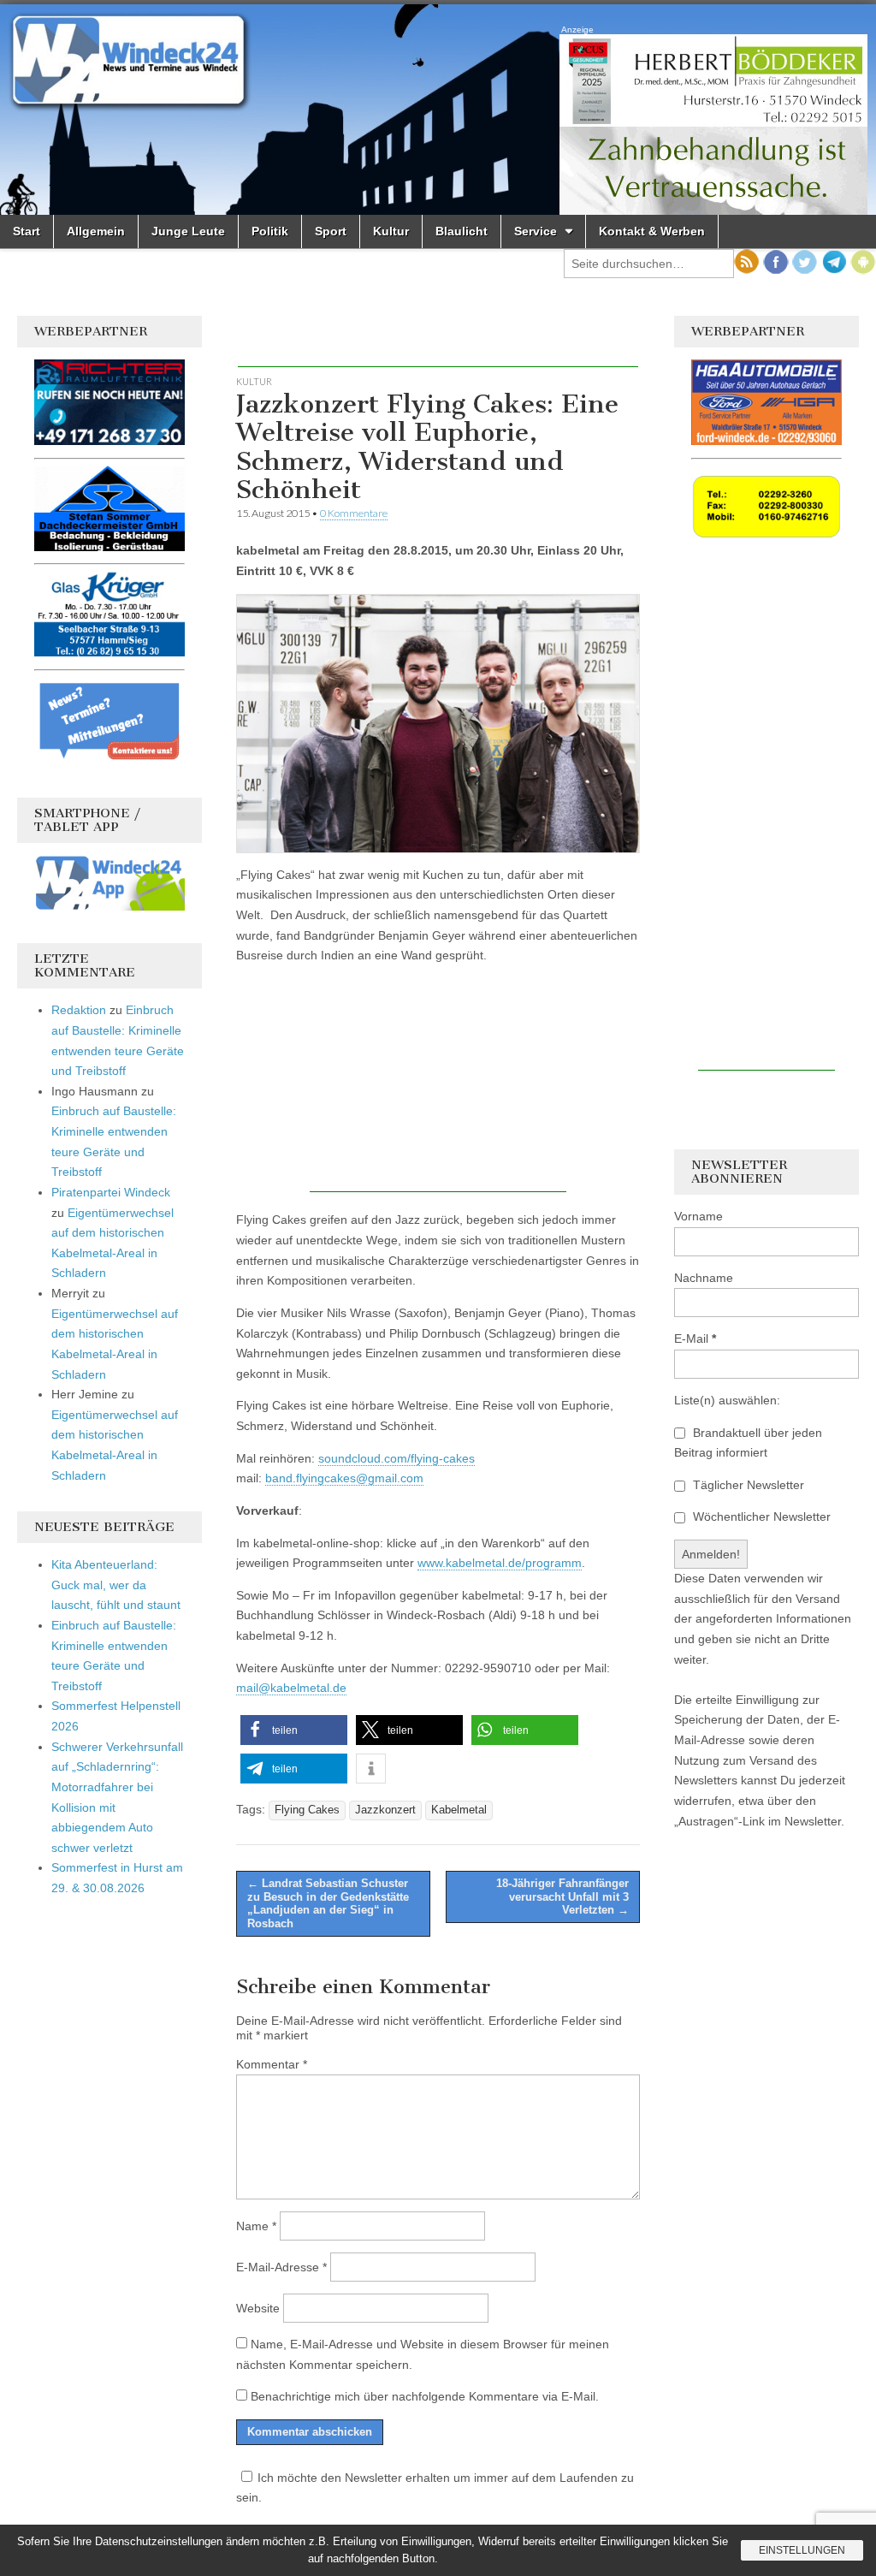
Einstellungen (802, 2550)
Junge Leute (188, 231)
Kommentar (272, 2064)
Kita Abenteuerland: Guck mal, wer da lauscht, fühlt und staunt (116, 1585)
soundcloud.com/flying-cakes (397, 1458)
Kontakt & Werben (652, 231)
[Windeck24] (438, 110)
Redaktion (79, 1010)
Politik (270, 231)
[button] (294, 1730)
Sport (331, 231)
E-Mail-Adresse (281, 2267)
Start (27, 231)
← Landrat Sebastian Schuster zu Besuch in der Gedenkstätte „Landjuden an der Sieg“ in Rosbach (328, 1903)
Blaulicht (462, 231)
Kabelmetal (459, 1810)
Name (256, 2226)
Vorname (698, 1216)
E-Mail (695, 1338)
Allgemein (96, 231)
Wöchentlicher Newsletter (760, 1517)
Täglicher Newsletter (747, 1485)
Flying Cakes (307, 1810)
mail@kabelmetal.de (291, 1688)
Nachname (704, 1278)
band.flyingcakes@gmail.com (344, 1478)
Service (536, 231)
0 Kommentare (354, 513)
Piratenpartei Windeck (111, 1192)
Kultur (391, 231)
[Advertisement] (438, 341)
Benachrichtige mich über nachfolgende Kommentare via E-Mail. (425, 2396)
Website (258, 2308)
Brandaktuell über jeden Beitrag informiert (748, 1443)
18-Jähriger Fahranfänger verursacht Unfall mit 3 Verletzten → (562, 1896)
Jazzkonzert (385, 1810)
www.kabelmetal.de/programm (500, 1563)
